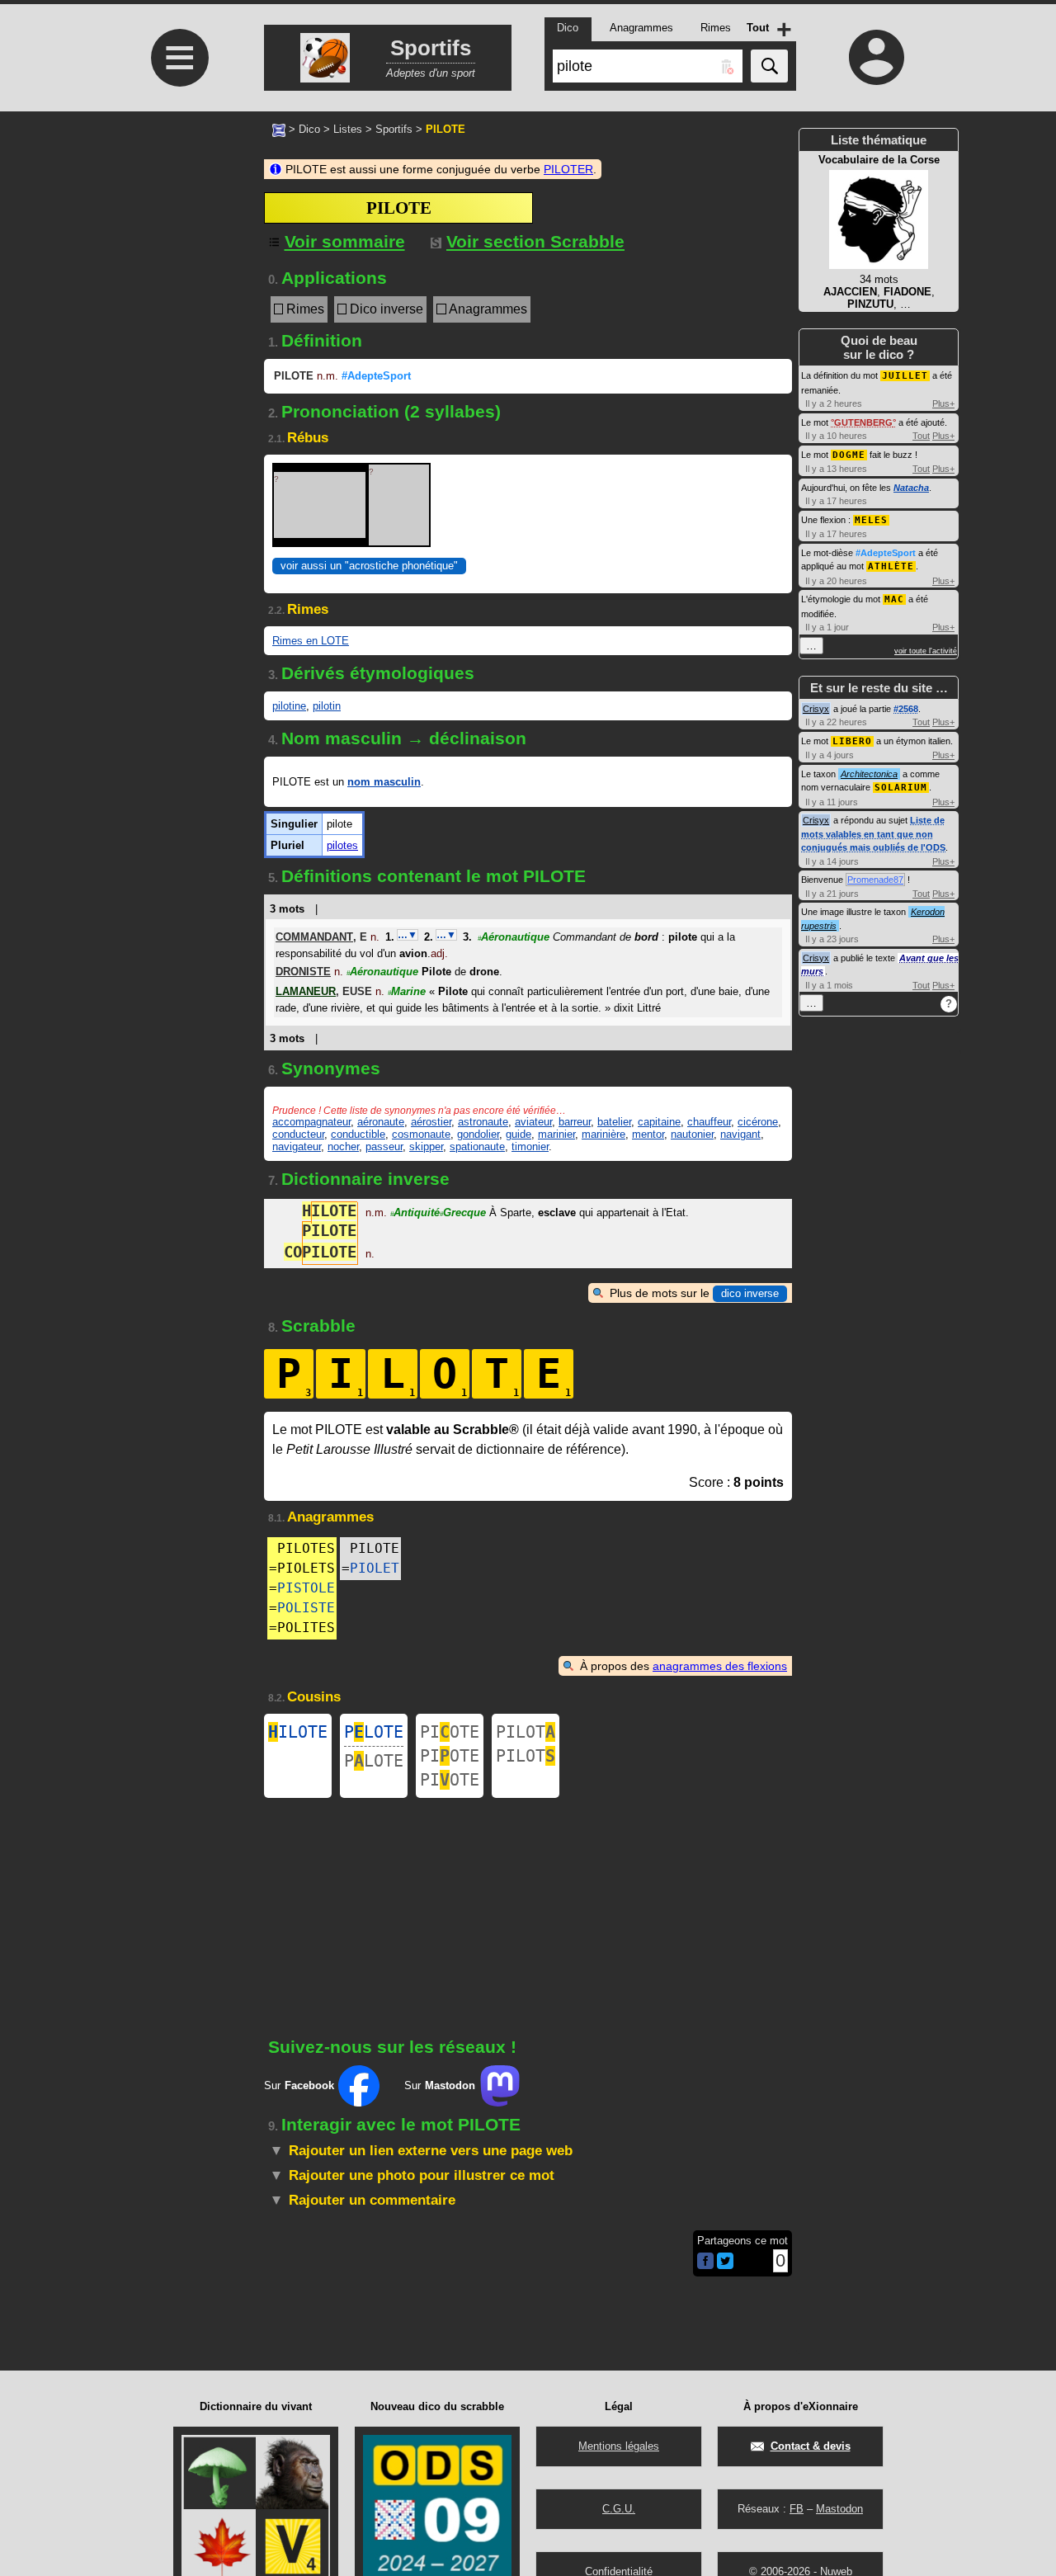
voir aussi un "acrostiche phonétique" (369, 566)
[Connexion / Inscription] (877, 57)
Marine (407, 991)
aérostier (431, 1122)
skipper (426, 1146)
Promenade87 (875, 880)
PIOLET (375, 1568)
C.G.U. (619, 2509)
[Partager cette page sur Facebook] (705, 2262)
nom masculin (384, 782)
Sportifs (394, 129)
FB (797, 2509)
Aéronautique (514, 937)
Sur (299, 2085)
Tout (921, 436)
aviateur (533, 1122)
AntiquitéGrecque (438, 1213)
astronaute (483, 1122)
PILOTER (568, 169)
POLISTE (306, 1608)
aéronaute (381, 1122)
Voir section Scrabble (535, 241)
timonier (530, 1146)
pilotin (327, 706)
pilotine (289, 706)
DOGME (849, 455)
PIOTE (450, 1732)
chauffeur (709, 1122)
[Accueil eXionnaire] (279, 129)
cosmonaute (421, 1134)
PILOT (526, 1732)
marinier (556, 1134)
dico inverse (750, 1293)
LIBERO (852, 741)
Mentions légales (619, 2446)
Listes (348, 129)
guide (519, 1134)
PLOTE (374, 1732)
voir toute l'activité (926, 651)
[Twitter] (725, 2265)
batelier (614, 1122)
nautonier (692, 1134)
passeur (384, 1146)
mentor (648, 1134)
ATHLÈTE (891, 566)
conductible (358, 1134)
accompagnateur (311, 1122)
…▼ (408, 935)
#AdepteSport (376, 376)
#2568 (906, 709)
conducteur (298, 1134)
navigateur (297, 1146)
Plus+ (943, 403)
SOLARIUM (901, 788)
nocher (343, 1146)
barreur (575, 1122)
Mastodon (839, 2509)
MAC (894, 599)
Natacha (911, 488)
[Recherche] (769, 66)
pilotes (342, 845)
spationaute (477, 1146)
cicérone (758, 1122)
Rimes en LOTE (311, 641)
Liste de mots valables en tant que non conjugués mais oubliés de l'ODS (873, 834)
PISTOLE (306, 1588)
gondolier (478, 1134)
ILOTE (298, 1732)
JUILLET (905, 376)
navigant (740, 1134)
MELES (871, 520)
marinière (603, 1134)
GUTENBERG (863, 422)
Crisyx (816, 709)
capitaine (659, 1122)
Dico (309, 129)
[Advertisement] (177, 250)
